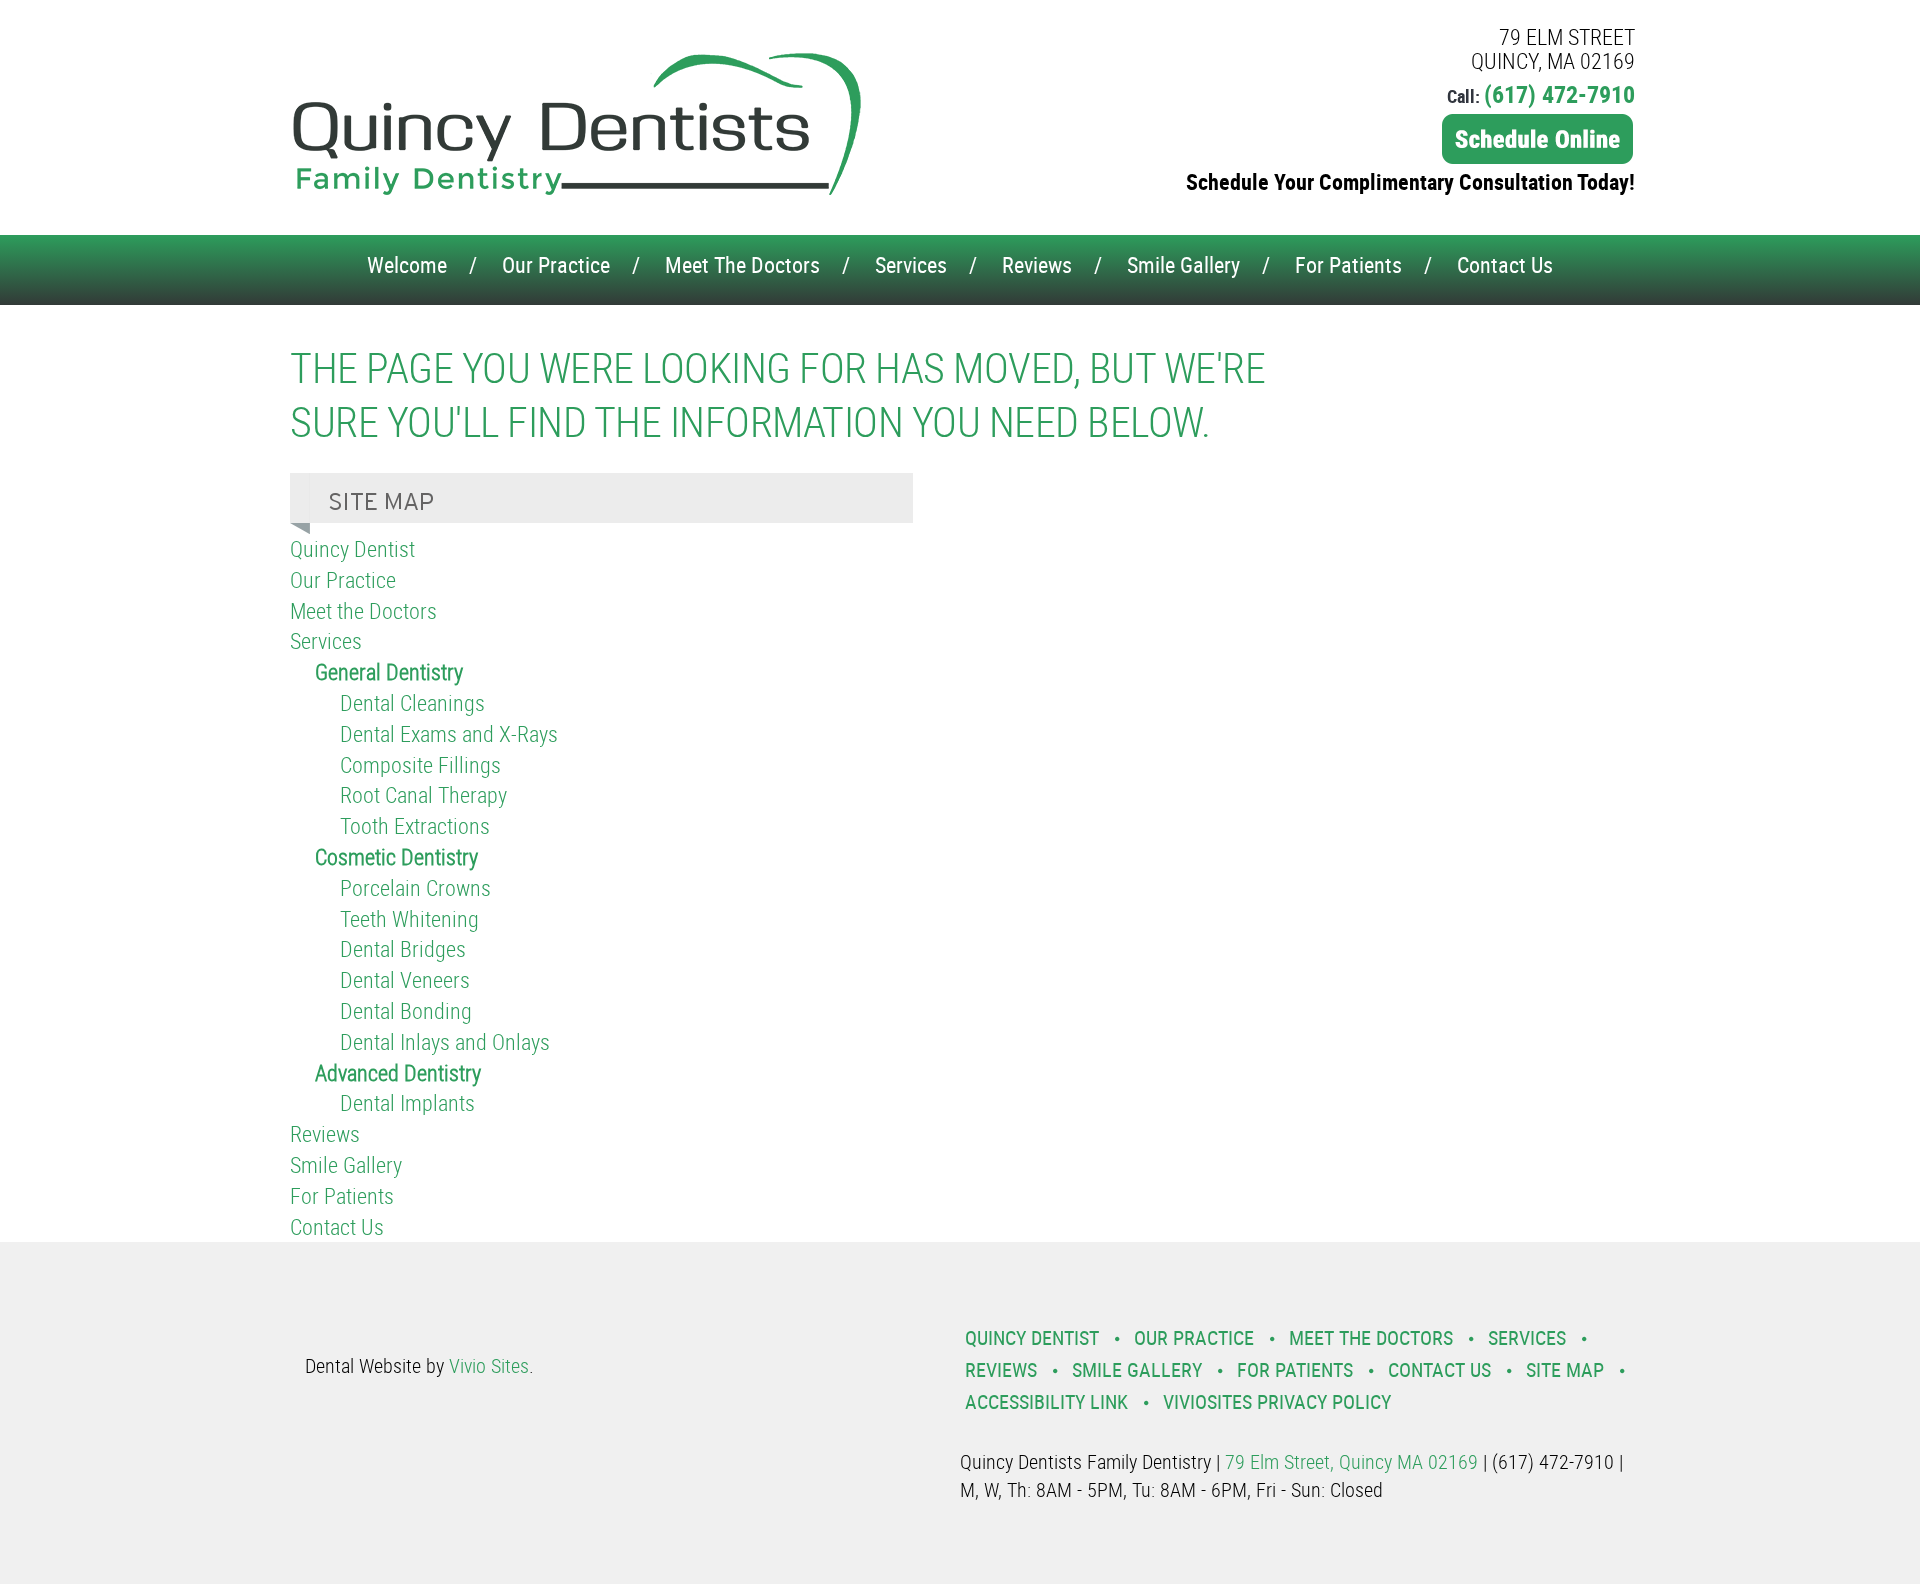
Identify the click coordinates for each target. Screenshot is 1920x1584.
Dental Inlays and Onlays (445, 1041)
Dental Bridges (403, 948)
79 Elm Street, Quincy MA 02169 (1351, 1461)
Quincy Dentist (352, 548)
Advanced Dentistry (398, 1072)
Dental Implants (407, 1102)
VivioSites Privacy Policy (1277, 1401)
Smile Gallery (1183, 264)
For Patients (1348, 264)
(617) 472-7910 (1559, 94)
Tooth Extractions (415, 825)
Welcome (407, 264)
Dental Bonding (406, 1010)
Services (911, 264)
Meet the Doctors (742, 264)
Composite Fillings (420, 764)
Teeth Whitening (409, 918)
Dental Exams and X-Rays (449, 733)
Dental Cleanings (412, 702)
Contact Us (1505, 264)
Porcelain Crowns (415, 887)
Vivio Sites (489, 1365)
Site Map (1565, 1369)
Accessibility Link (1046, 1401)
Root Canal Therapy (423, 794)
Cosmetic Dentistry (396, 856)
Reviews (1037, 264)
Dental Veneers (405, 979)
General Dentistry (389, 671)
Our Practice (556, 264)
